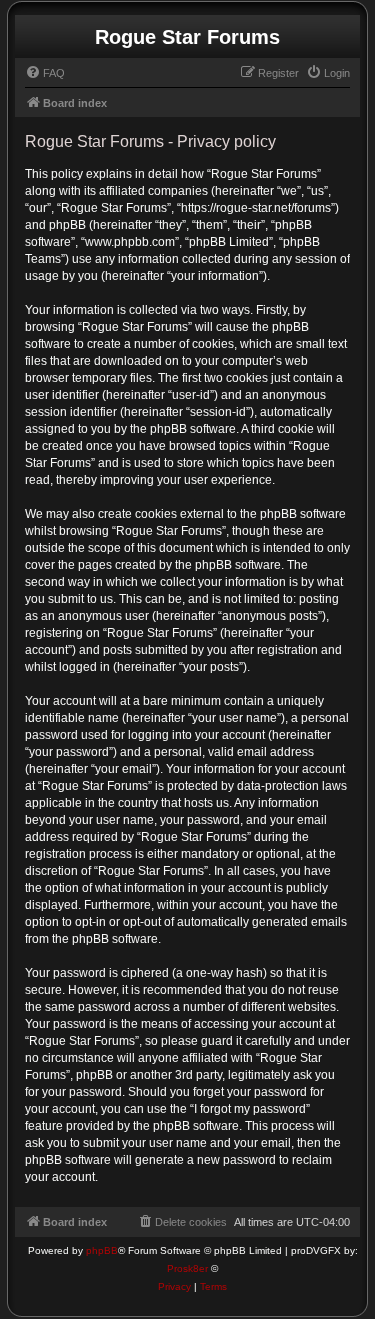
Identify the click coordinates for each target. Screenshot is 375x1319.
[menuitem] (45, 73)
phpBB (102, 1250)
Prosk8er (187, 1268)
